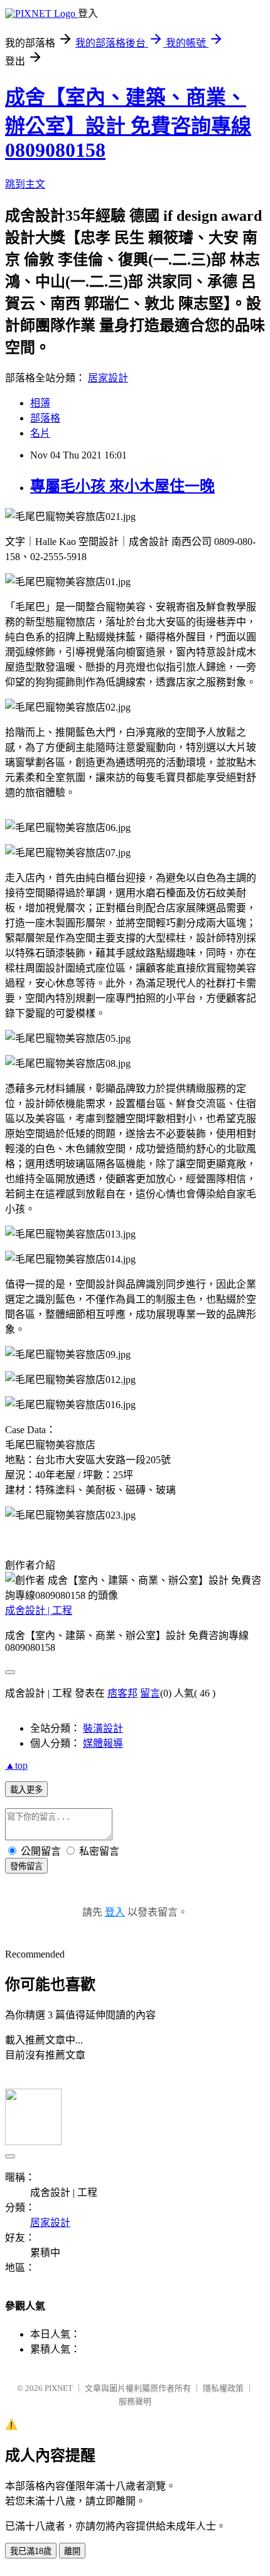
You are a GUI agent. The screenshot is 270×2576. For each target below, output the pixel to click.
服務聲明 (135, 2401)
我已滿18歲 (31, 2551)
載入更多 (26, 1790)
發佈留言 (26, 1866)
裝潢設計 (103, 1728)
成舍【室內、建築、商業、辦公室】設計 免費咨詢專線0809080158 (128, 124)
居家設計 (108, 378)
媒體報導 (103, 1743)
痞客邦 (122, 1693)
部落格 (45, 418)
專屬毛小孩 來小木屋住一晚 (122, 486)
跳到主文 (25, 184)
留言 (150, 1693)
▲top (16, 1765)
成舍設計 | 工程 (39, 1610)
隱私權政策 (223, 2388)
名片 (40, 433)
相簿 (40, 403)
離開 (72, 2551)
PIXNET (59, 2388)
